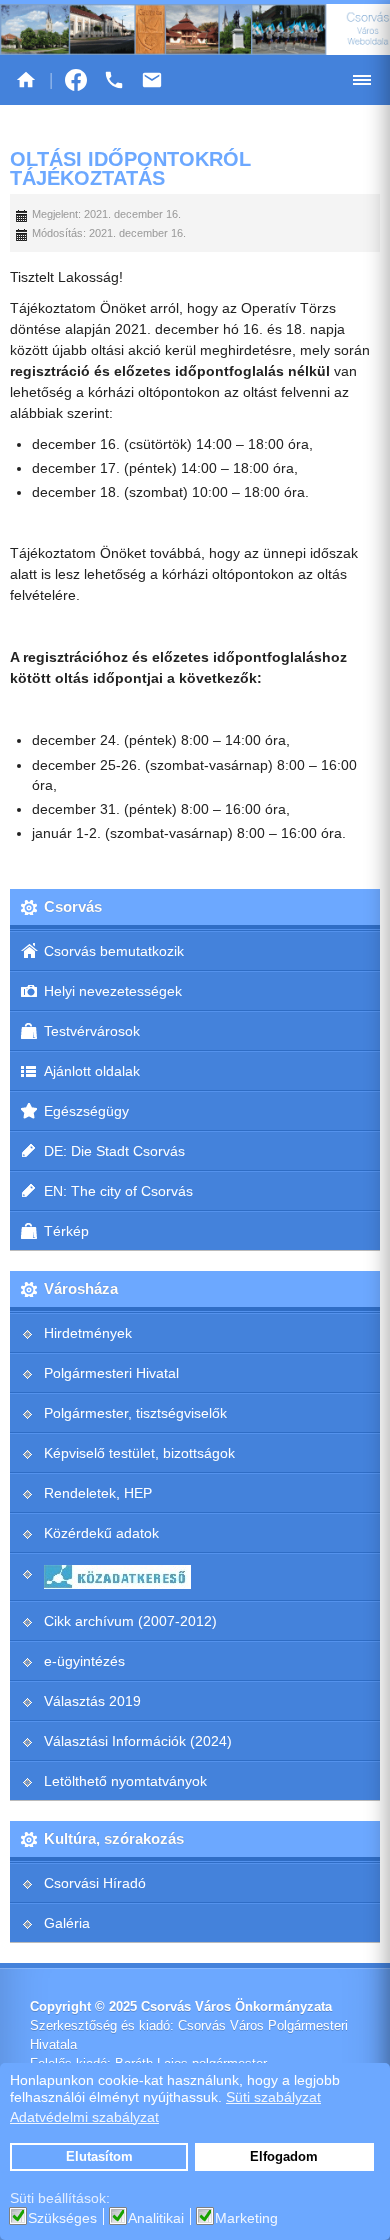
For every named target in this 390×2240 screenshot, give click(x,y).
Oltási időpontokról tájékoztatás (130, 169)
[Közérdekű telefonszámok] (114, 80)
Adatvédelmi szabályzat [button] (84, 2117)
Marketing (246, 2218)
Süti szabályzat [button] (273, 2097)
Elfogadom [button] (284, 2157)
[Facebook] (76, 80)
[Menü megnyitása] (362, 80)
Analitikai (156, 2218)
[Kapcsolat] (152, 80)
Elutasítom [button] (99, 2157)
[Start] (26, 80)
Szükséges (62, 2218)
